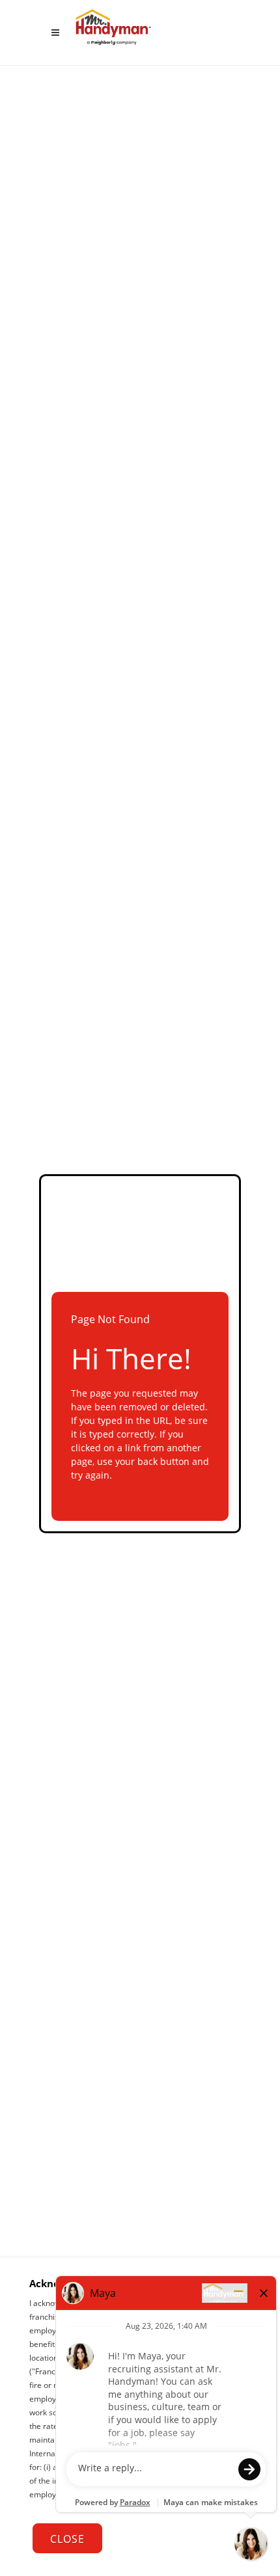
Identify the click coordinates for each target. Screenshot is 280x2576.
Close (67, 2539)
